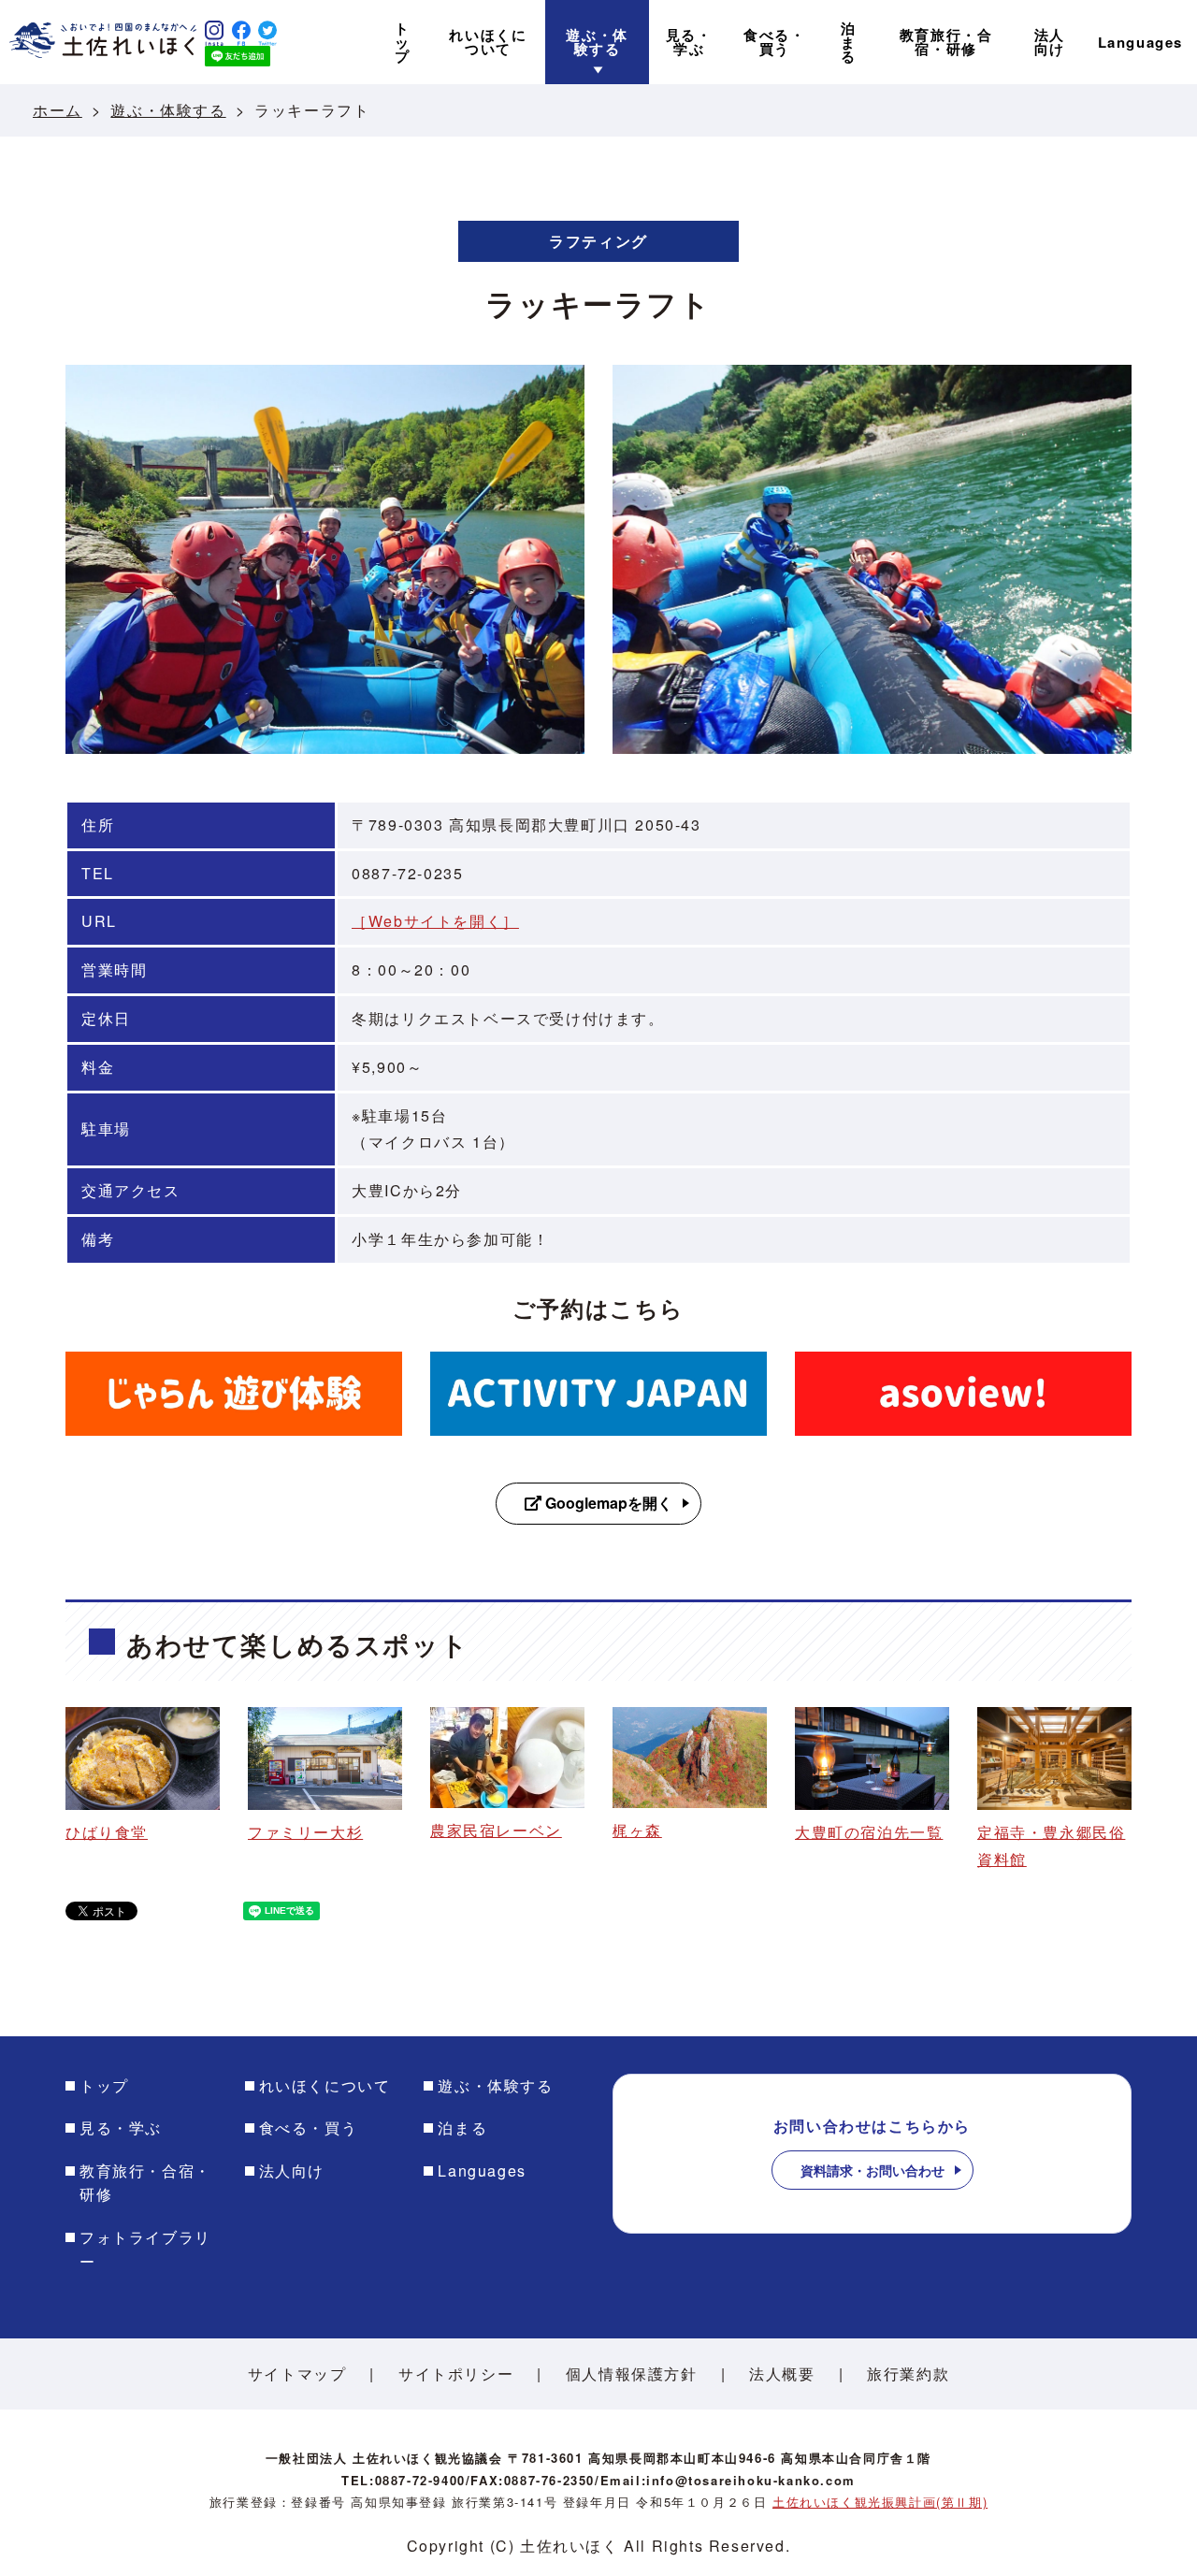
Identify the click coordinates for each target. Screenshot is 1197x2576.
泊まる (462, 2127)
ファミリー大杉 (305, 1832)
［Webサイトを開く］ (435, 921)
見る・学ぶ (121, 2127)
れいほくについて (325, 2085)
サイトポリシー (456, 2373)
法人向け (292, 2171)
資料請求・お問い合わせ (873, 2170)
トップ (104, 2085)
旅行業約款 (908, 2373)
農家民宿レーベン (496, 1830)
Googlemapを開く (607, 1503)
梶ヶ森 (637, 1830)
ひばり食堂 (107, 1832)
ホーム (58, 110)
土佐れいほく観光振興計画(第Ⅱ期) (880, 2502)
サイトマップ (297, 2373)
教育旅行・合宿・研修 (145, 2183)
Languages (482, 2171)
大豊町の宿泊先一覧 (869, 1832)
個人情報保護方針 (632, 2373)
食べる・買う (309, 2127)
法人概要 (782, 2373)
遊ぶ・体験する (168, 110)
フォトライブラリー (145, 2249)
